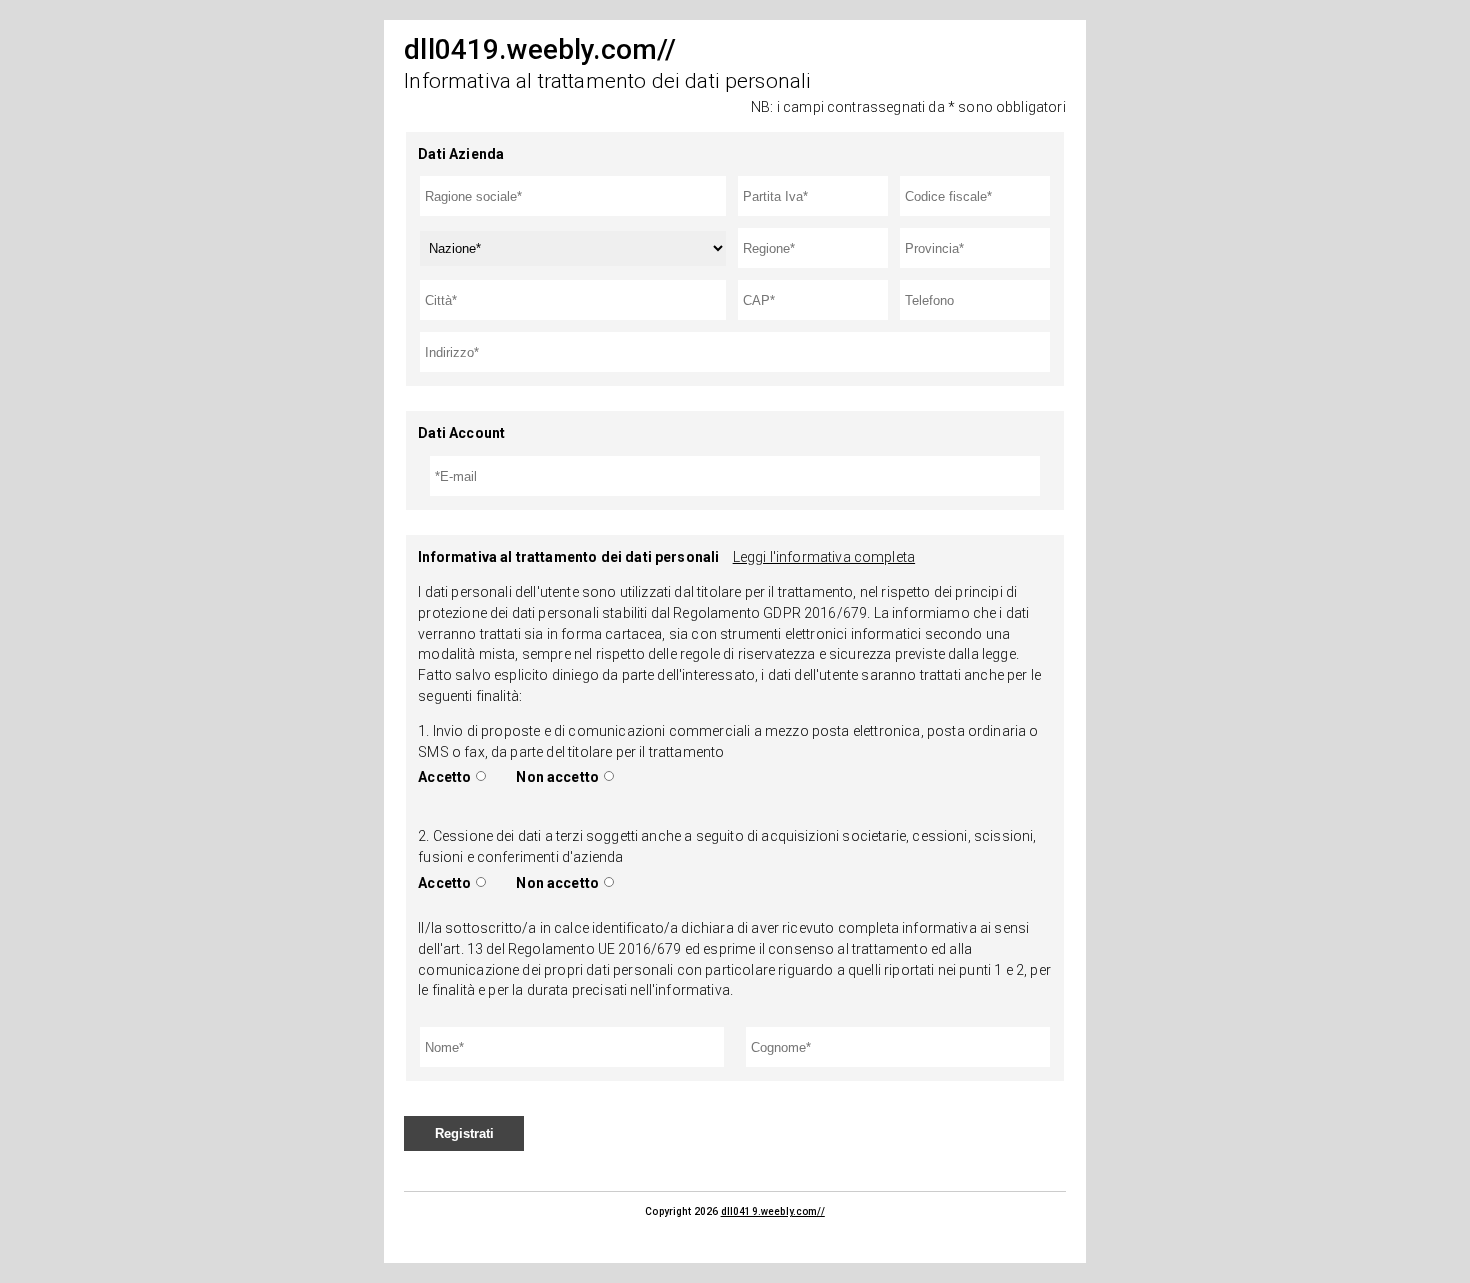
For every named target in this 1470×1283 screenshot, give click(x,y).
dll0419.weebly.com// (773, 1211)
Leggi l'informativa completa (824, 557)
